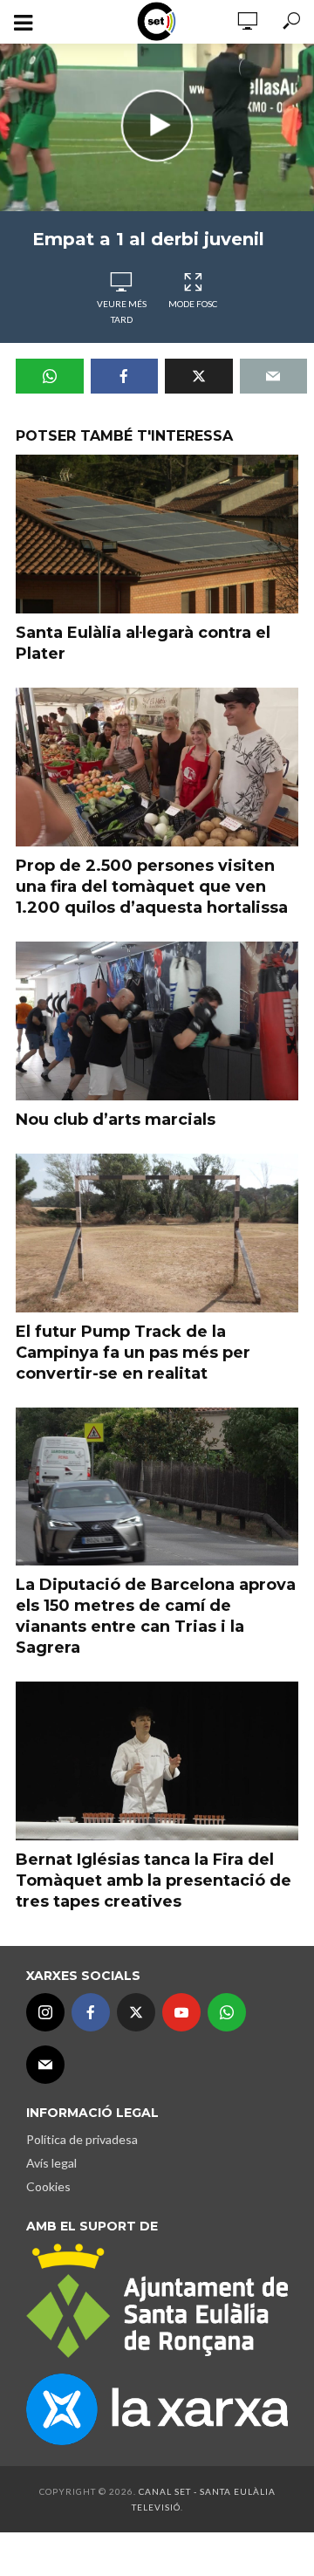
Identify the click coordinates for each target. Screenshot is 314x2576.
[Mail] (45, 2065)
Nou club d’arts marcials (116, 1120)
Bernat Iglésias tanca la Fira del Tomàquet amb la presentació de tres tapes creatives (154, 1881)
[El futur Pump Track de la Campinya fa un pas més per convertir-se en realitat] (157, 1233)
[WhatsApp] (227, 2012)
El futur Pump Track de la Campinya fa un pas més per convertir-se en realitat (133, 1353)
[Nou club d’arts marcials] (157, 1021)
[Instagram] (45, 2012)
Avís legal (51, 2163)
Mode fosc (193, 304)
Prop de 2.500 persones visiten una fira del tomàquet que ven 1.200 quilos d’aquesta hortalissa (152, 887)
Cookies (48, 2186)
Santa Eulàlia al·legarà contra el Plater (143, 643)
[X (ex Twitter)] (136, 2012)
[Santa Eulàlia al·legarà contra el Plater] (157, 534)
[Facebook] (91, 2012)
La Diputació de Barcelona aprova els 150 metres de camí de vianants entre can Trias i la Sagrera (156, 1616)
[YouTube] (181, 2012)
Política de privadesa (82, 2139)
